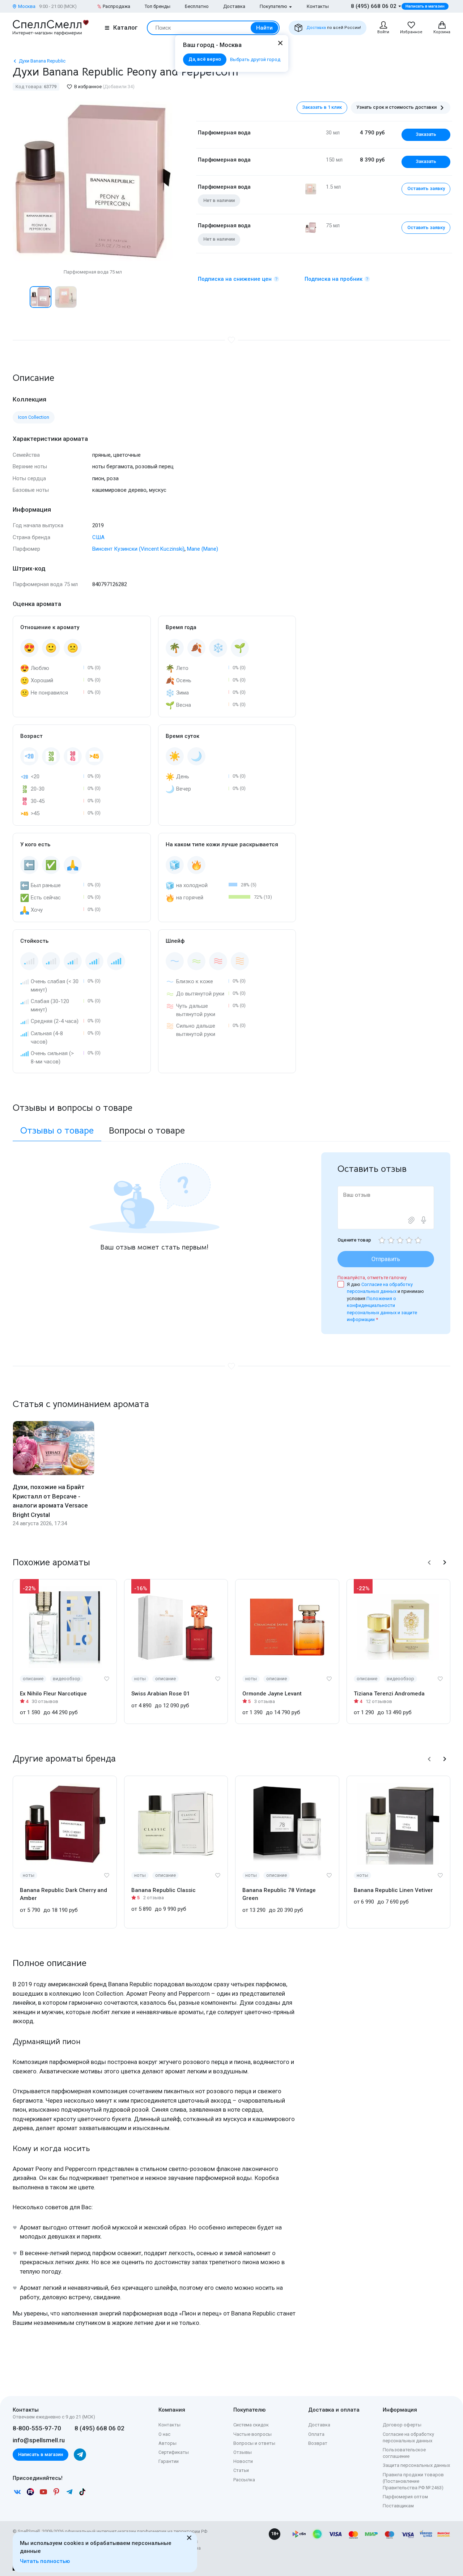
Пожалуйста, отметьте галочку (372, 1278)
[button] (20, 297)
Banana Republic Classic (163, 1890)
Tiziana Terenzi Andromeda (389, 1694)
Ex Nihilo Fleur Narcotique (53, 1694)
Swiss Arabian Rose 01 (161, 1694)
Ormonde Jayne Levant (272, 1694)
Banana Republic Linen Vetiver (393, 1890)
